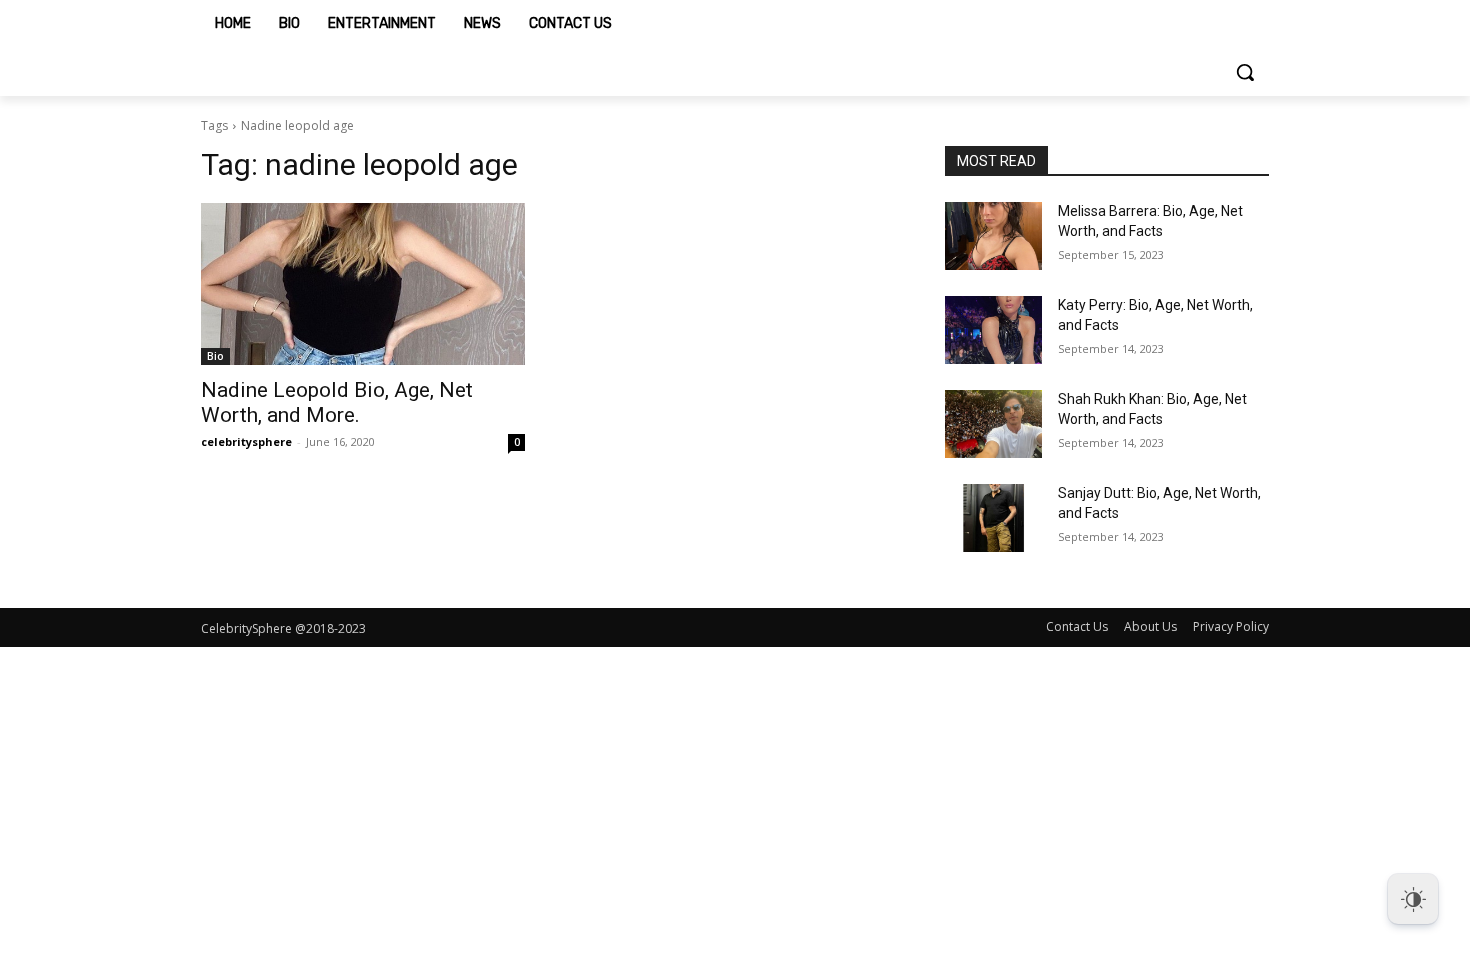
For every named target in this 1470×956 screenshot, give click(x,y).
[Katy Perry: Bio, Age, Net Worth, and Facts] (993, 330)
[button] (1245, 72)
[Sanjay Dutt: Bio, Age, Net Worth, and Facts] (993, 518)
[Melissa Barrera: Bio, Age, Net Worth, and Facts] (993, 236)
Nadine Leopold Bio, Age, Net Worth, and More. (337, 402)
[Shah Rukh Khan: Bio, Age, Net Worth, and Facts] (993, 424)
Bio (215, 356)
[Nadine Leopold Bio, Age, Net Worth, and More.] (363, 284)
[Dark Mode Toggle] (1413, 899)
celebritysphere (246, 441)
